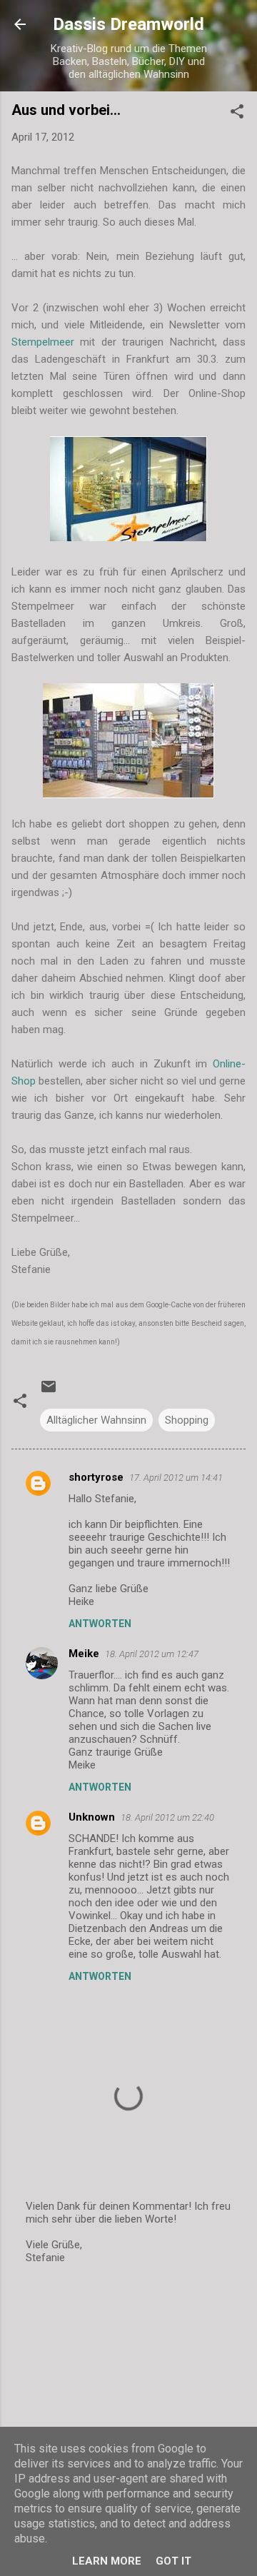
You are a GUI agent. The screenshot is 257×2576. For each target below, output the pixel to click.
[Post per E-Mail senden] (49, 1392)
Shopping (187, 1420)
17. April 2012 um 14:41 (176, 1478)
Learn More (107, 2561)
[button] (237, 114)
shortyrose (96, 1477)
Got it (173, 2561)
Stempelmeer (46, 342)
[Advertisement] (128, 2378)
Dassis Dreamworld (128, 24)
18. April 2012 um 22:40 (167, 1817)
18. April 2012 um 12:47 (152, 1654)
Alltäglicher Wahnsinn (96, 1420)
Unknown (92, 1817)
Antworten (100, 1624)
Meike (84, 1654)
